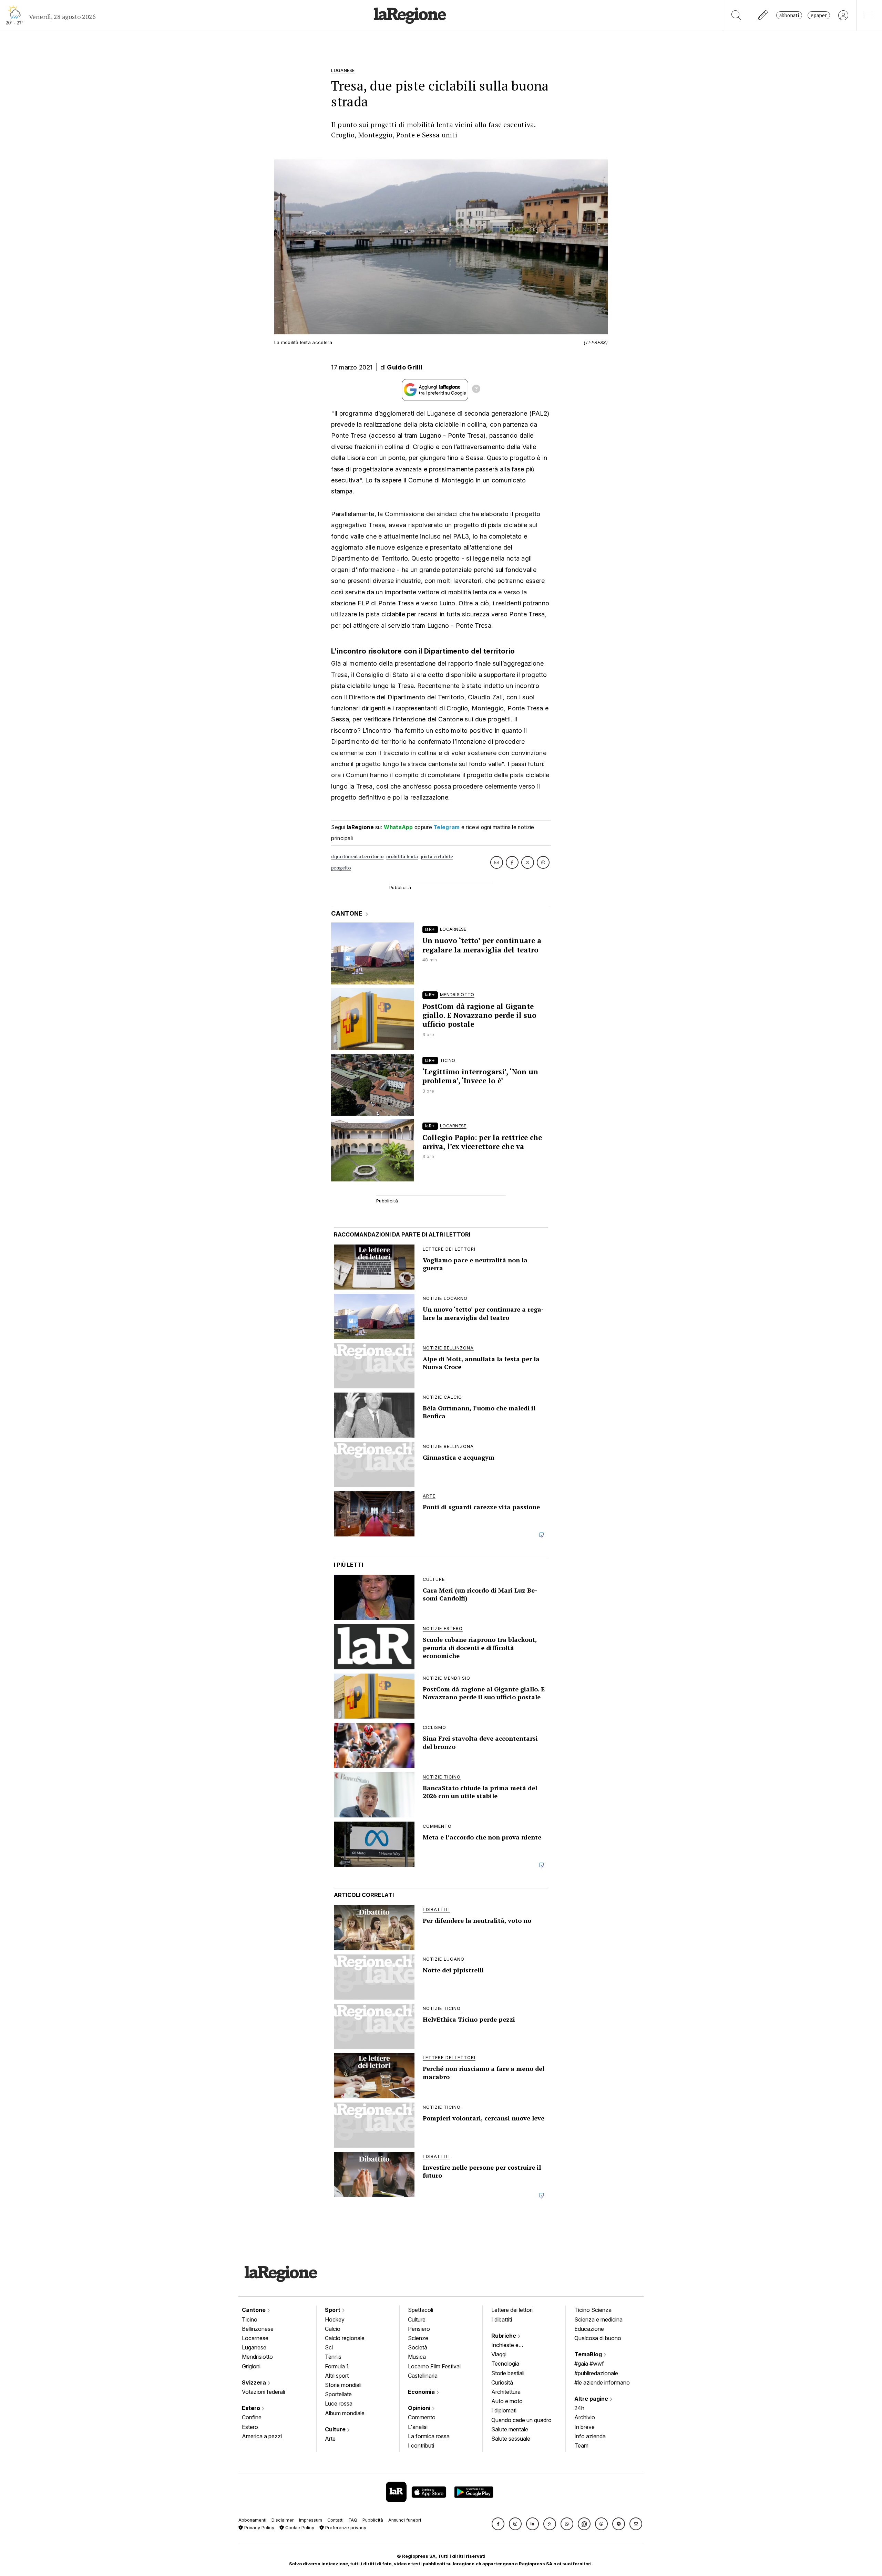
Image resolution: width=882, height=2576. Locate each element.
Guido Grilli (405, 367)
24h (579, 2408)
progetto (341, 868)
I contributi (421, 2445)
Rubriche (504, 2336)
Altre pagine (592, 2399)
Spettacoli (421, 2310)
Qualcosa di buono (598, 2338)
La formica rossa (429, 2436)
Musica (417, 2357)
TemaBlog (589, 2354)
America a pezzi (262, 2436)
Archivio (585, 2417)
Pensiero (419, 2329)
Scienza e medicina (598, 2319)
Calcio (333, 2329)
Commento (422, 2417)
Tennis (333, 2357)
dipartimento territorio (357, 857)
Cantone (254, 2310)
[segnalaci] (763, 15)
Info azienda (590, 2436)
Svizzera (255, 2382)
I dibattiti (502, 2319)
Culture (336, 2429)
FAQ (353, 2520)
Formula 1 (337, 2366)
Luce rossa (339, 2403)
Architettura (506, 2392)
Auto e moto (507, 2401)
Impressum (311, 2520)
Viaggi (499, 2354)
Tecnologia (505, 2364)
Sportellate (338, 2394)
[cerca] (736, 15)
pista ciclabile (437, 857)
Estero (252, 2408)
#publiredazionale (596, 2373)
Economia (422, 2392)
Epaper (819, 15)
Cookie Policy (299, 2528)
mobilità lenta (402, 857)
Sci (329, 2347)
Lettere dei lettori (512, 2310)
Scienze (418, 2338)
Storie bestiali (508, 2373)
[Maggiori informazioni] (476, 390)
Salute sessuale (511, 2439)
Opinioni (420, 2408)
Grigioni (251, 2366)
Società (418, 2347)
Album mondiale (345, 2413)
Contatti (335, 2520)
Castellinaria (423, 2376)
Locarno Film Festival (434, 2366)
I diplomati (504, 2410)
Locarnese (255, 2338)
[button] (498, 2524)
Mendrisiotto (257, 2357)
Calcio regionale (345, 2338)
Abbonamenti (252, 2520)
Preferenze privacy (345, 2528)
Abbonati (789, 15)
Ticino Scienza (593, 2310)
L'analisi (418, 2427)
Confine (252, 2417)
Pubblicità (373, 2520)
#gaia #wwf (589, 2364)
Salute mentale (510, 2429)
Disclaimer (283, 2520)
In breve (584, 2427)
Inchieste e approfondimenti (512, 2346)
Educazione (589, 2329)
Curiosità (502, 2382)
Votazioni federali (263, 2392)
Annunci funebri (405, 2520)
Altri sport (337, 2376)
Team (581, 2445)
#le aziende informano (602, 2382)
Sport (333, 2310)
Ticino (250, 2319)
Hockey (335, 2319)
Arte (330, 2439)
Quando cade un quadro (521, 2420)
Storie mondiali (343, 2385)
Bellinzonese (258, 2329)
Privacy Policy (259, 2528)
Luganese (254, 2347)
